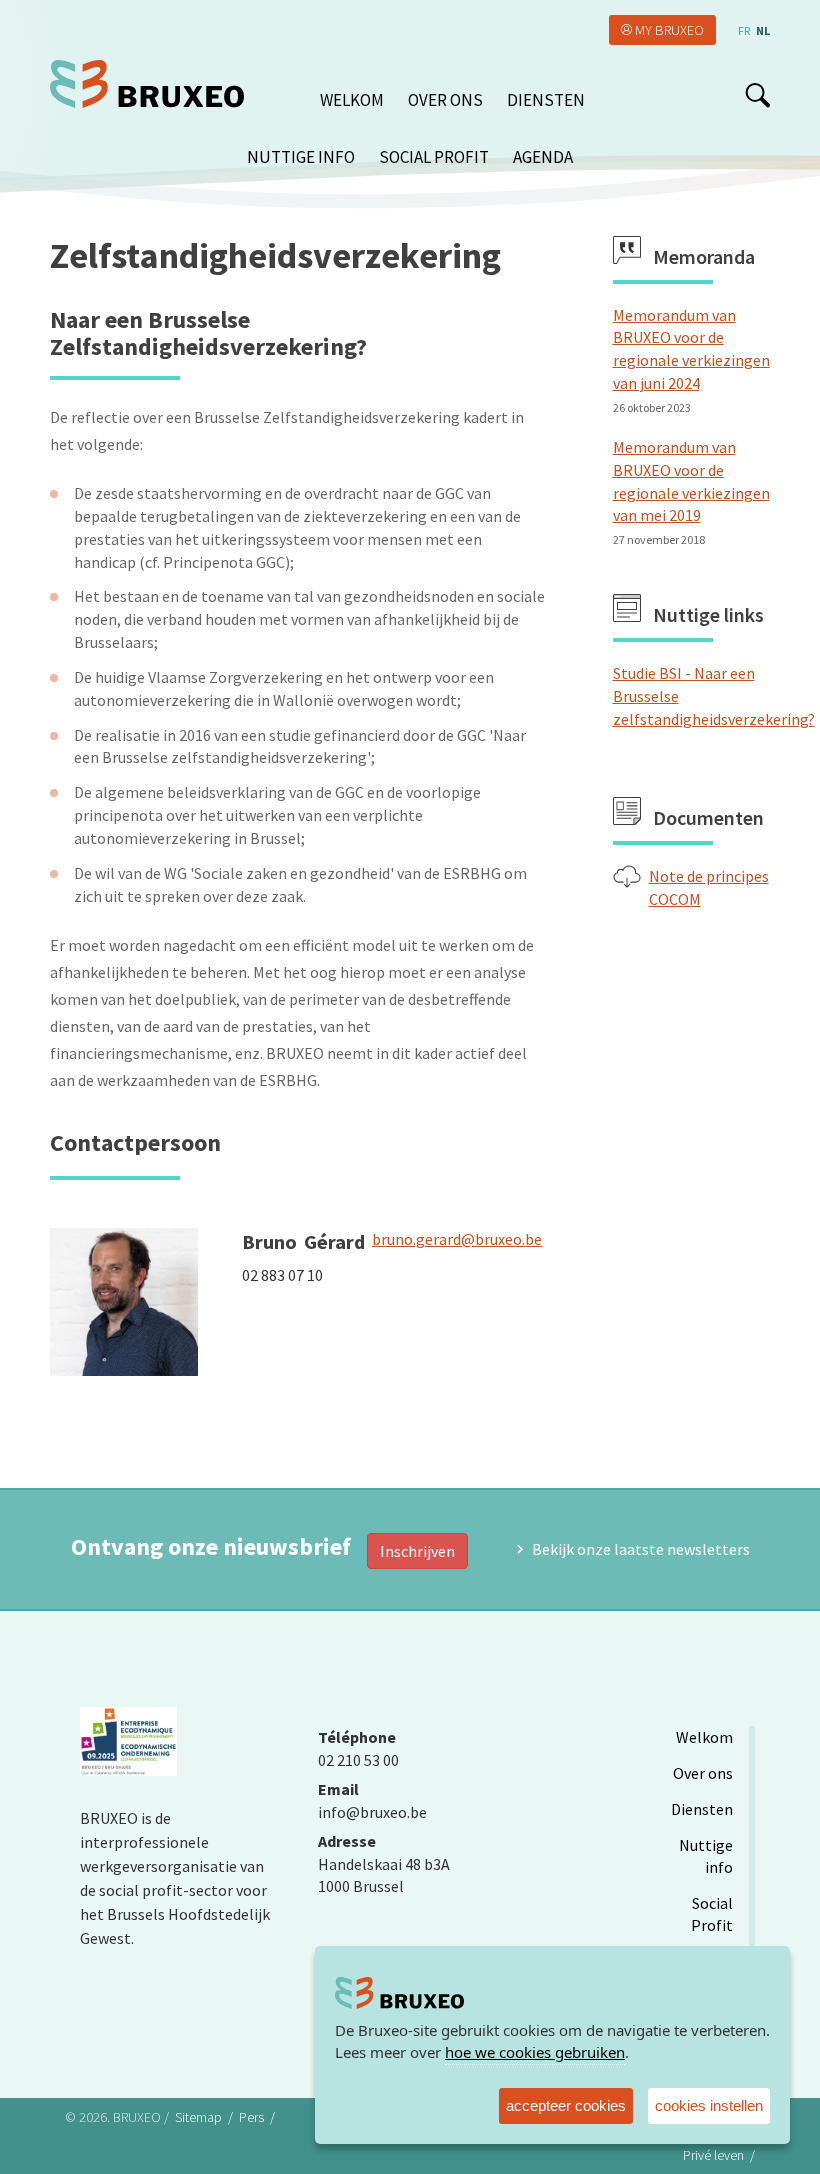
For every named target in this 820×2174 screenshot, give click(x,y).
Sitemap (198, 2117)
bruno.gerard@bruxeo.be (457, 1239)
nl (763, 30)
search (757, 95)
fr (744, 30)
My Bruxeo (669, 30)
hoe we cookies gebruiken (535, 2052)
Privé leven (713, 2155)
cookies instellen (709, 2105)
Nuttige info (301, 157)
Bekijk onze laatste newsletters (641, 1549)
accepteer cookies (566, 2105)
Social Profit (434, 157)
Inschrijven (417, 1551)
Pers (251, 2117)
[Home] (154, 84)
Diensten (546, 100)
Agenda (543, 157)
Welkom (352, 100)
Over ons (445, 100)
